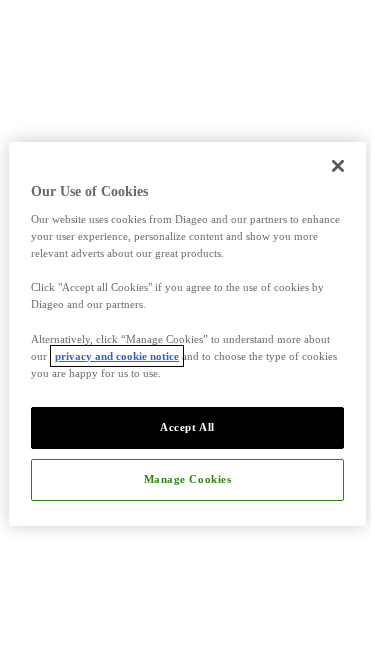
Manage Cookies (188, 479)
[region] (187, 333)
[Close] (338, 165)
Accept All (187, 427)
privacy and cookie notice (117, 356)
